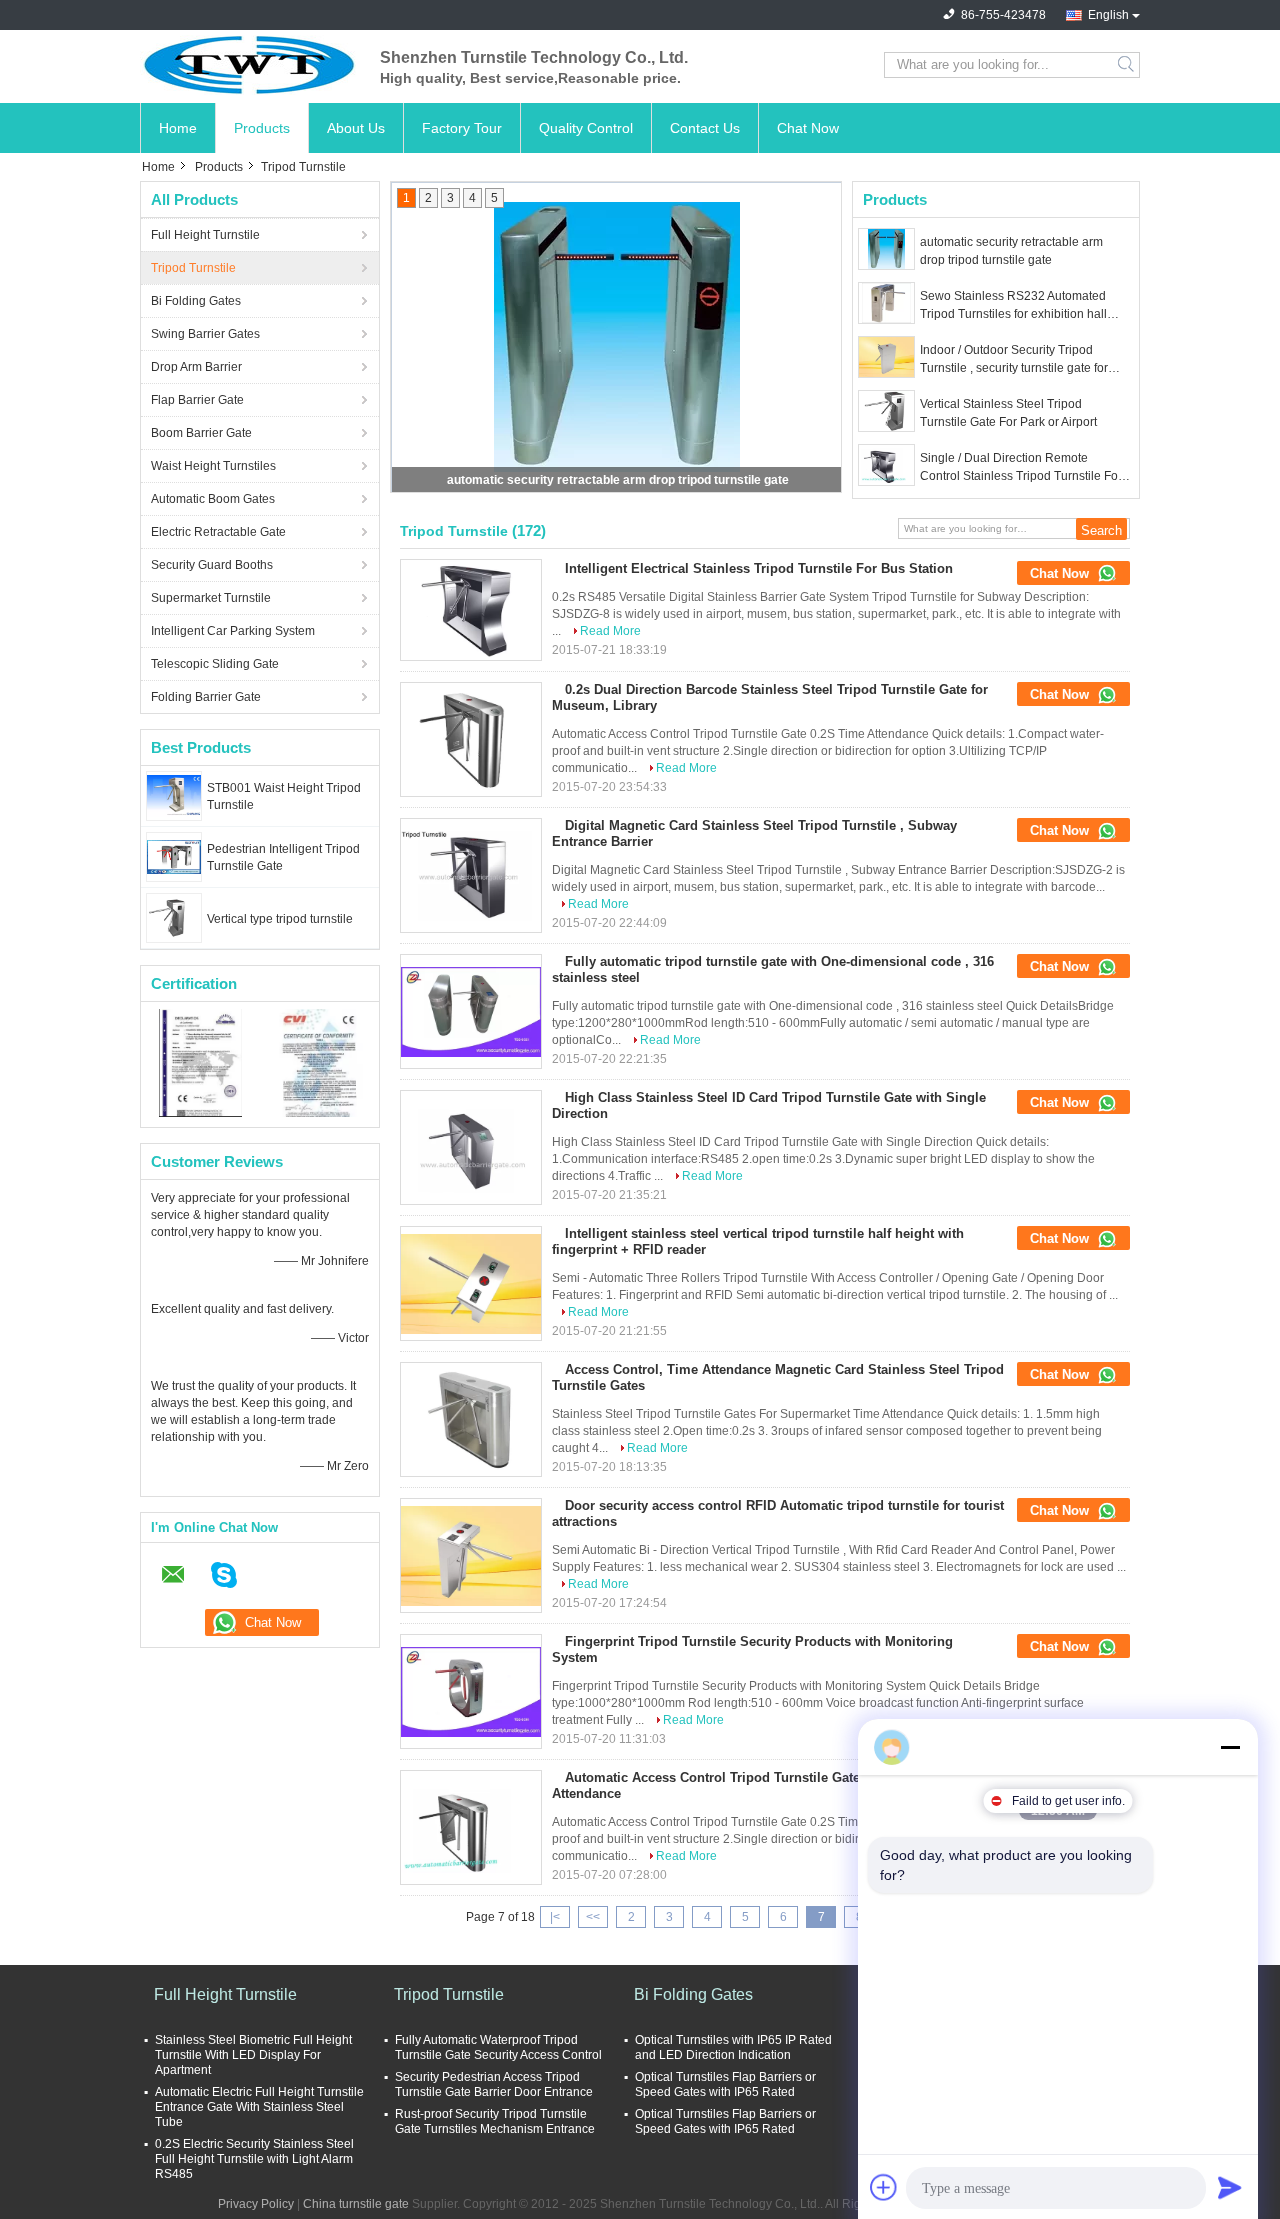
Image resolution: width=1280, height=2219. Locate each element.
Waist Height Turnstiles (213, 466)
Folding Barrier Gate (206, 697)
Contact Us (705, 128)
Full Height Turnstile (205, 235)
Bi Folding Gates (196, 301)
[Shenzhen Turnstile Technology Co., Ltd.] (250, 65)
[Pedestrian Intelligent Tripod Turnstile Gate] (174, 856)
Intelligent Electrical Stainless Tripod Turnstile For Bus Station (759, 568)
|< (555, 1917)
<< (593, 1917)
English (1108, 15)
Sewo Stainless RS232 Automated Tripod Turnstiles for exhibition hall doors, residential (1013, 306)
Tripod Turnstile (193, 268)
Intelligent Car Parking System (233, 631)
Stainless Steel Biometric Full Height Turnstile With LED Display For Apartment (253, 2055)
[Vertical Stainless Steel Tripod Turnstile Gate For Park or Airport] (886, 411)
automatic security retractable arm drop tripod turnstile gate (618, 480)
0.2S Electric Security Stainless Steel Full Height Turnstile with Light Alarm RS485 (254, 2159)
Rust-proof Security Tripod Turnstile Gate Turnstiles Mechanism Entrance (495, 2121)
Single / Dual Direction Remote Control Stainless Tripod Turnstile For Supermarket (1021, 468)
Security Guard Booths (212, 565)
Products (262, 128)
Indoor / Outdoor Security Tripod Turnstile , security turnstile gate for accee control (1014, 360)
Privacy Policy (256, 2204)
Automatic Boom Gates (213, 499)
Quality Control (586, 128)
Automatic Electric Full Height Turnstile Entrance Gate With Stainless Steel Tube (259, 2107)
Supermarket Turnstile (211, 598)
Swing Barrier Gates (205, 334)
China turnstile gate (356, 2204)
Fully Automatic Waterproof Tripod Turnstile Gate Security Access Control (498, 2047)
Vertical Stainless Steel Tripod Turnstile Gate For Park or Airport (1008, 413)
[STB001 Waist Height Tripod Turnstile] (174, 795)
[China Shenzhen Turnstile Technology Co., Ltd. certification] (200, 1062)
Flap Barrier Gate (197, 400)
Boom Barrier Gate (201, 433)
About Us (356, 128)
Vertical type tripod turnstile (280, 919)
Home (178, 128)
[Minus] (1230, 1747)
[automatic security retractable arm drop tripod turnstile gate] (886, 249)
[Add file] (884, 2187)
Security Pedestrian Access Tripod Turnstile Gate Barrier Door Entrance (494, 2084)
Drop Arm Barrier (196, 367)
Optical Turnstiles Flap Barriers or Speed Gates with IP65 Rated (725, 2084)
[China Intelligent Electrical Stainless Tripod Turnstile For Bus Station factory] (471, 610)
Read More (610, 631)
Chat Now (808, 128)
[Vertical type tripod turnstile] (174, 917)
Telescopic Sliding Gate (215, 664)
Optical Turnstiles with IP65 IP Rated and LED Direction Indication (733, 2047)
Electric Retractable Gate (218, 532)
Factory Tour (462, 128)
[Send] (1230, 2187)
